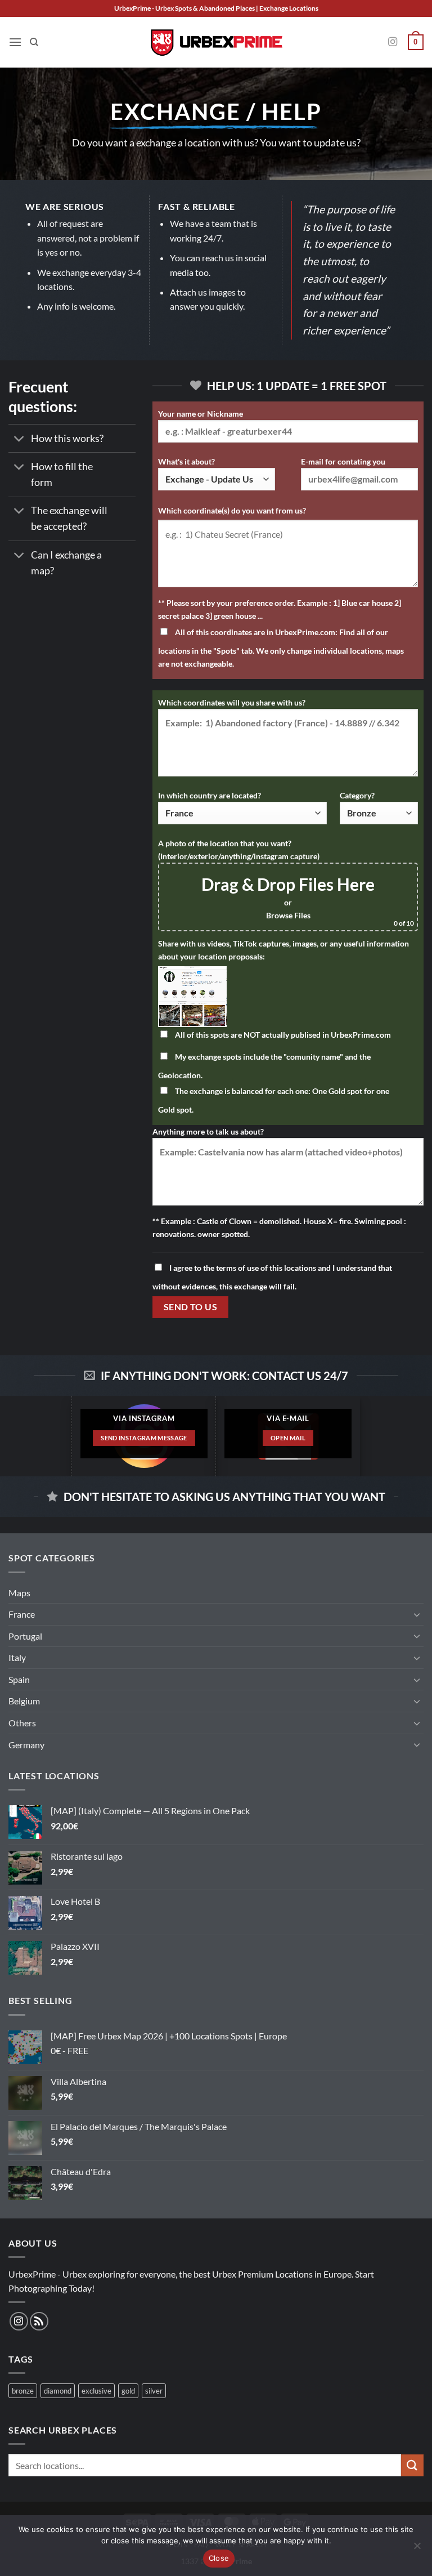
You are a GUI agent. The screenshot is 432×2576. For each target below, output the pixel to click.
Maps (19, 1593)
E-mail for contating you (343, 461)
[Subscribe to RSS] (39, 2321)
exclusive (96, 2391)
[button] (15, 42)
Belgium (24, 1701)
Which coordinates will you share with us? (232, 702)
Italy (17, 1657)
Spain (19, 1679)
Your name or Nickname (201, 414)
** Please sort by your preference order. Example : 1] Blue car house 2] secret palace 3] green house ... (280, 609)
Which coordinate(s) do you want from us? (232, 510)
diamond (58, 2391)
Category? (357, 795)
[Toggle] (19, 439)
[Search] (34, 42)
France (22, 1614)
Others (22, 1723)
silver (154, 2391)
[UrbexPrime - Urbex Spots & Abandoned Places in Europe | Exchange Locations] (216, 43)
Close (219, 2558)
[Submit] (412, 2465)
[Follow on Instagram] (393, 42)
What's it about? (186, 461)
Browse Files (288, 915)
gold (128, 2391)
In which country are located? (210, 795)
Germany (26, 1745)
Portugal (25, 1636)
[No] (417, 2549)
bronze (23, 2391)
